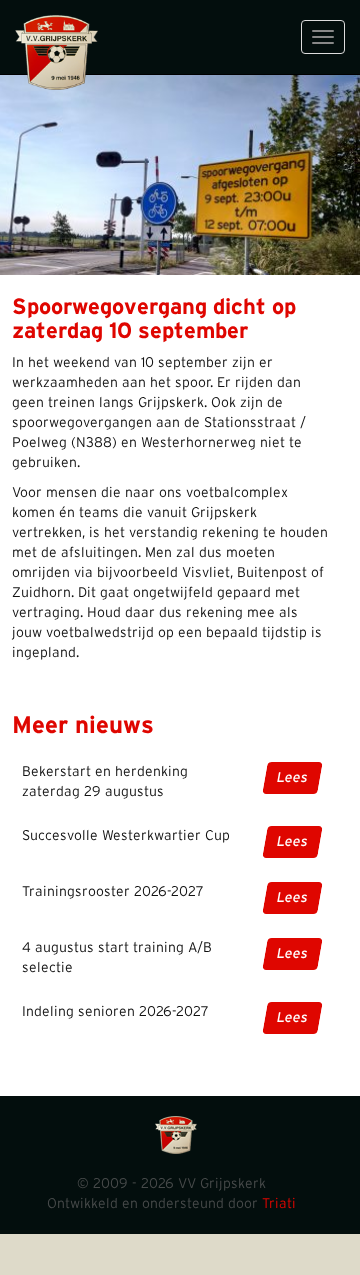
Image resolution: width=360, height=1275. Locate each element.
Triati (279, 1204)
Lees (292, 778)
